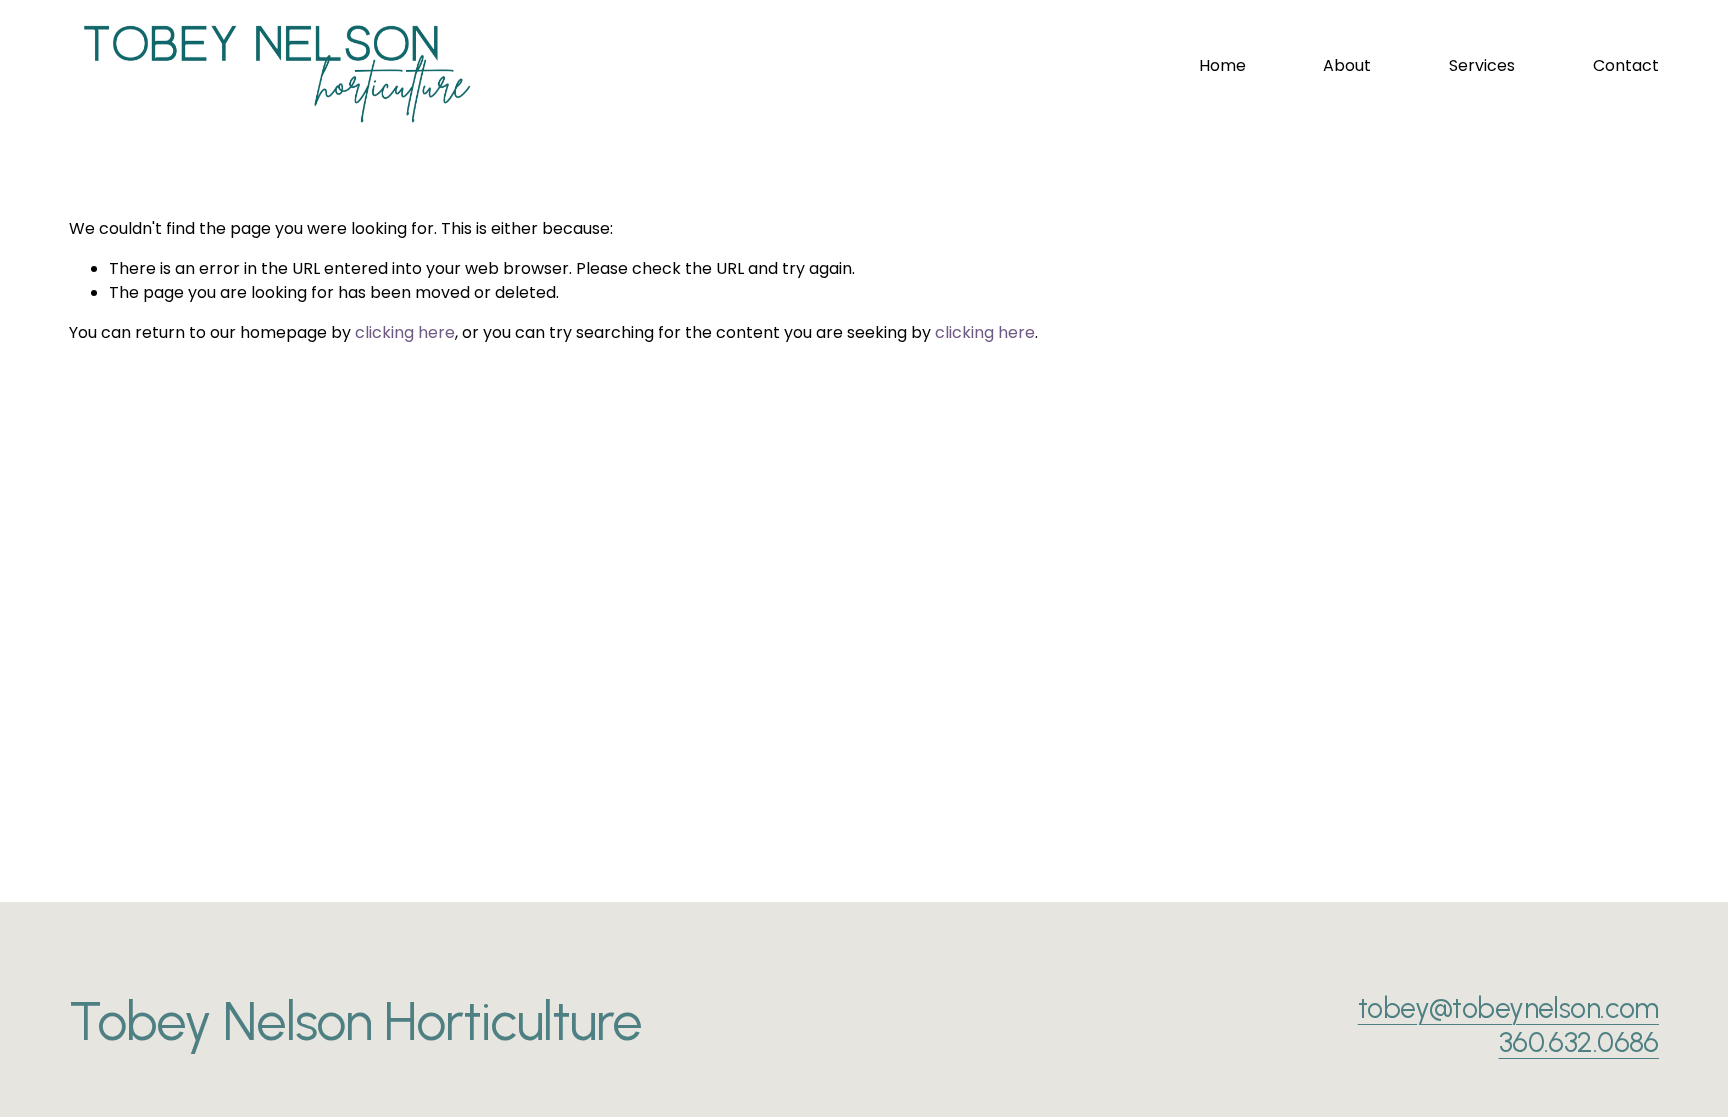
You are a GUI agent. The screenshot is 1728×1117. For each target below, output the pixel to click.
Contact (1626, 65)
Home (1222, 65)
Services (1482, 65)
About (1347, 65)
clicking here (405, 332)
